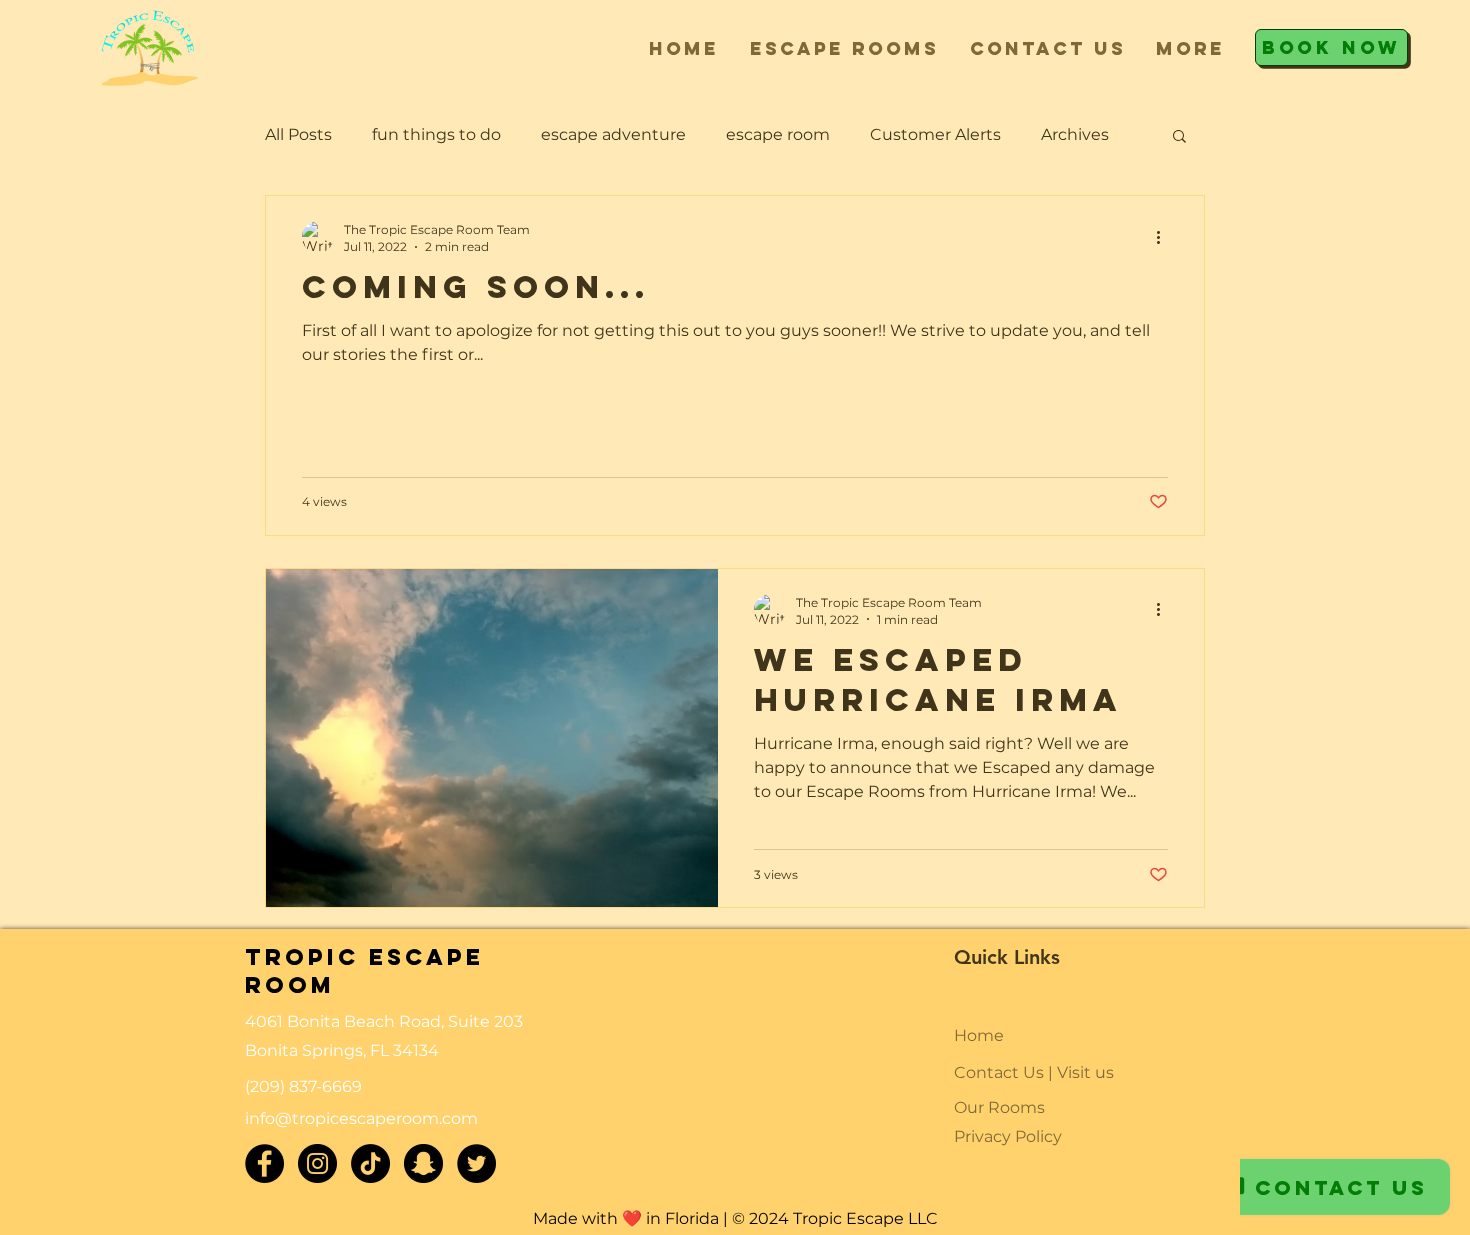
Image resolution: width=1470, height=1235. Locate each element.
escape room (778, 134)
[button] (844, 48)
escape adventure (613, 134)
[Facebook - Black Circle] (264, 1163)
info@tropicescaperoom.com (361, 1118)
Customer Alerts (935, 134)
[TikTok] (370, 1163)
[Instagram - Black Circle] (317, 1163)
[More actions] (1165, 237)
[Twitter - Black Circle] (476, 1163)
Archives (1075, 134)
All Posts (298, 134)
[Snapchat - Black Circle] (423, 1163)
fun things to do (436, 134)
